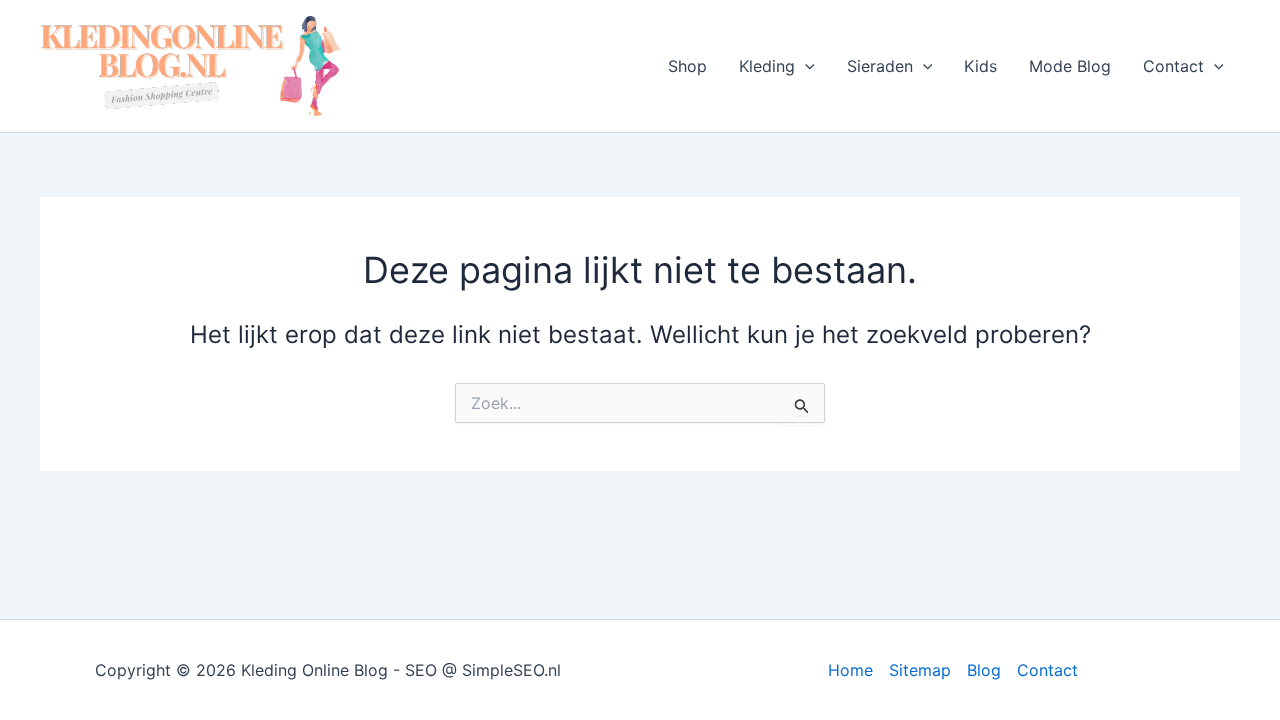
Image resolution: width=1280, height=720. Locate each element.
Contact (1173, 66)
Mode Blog (1070, 66)
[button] (805, 66)
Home (850, 670)
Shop (687, 66)
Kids (980, 66)
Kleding (767, 66)
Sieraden (880, 66)
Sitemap (920, 670)
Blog (984, 670)
